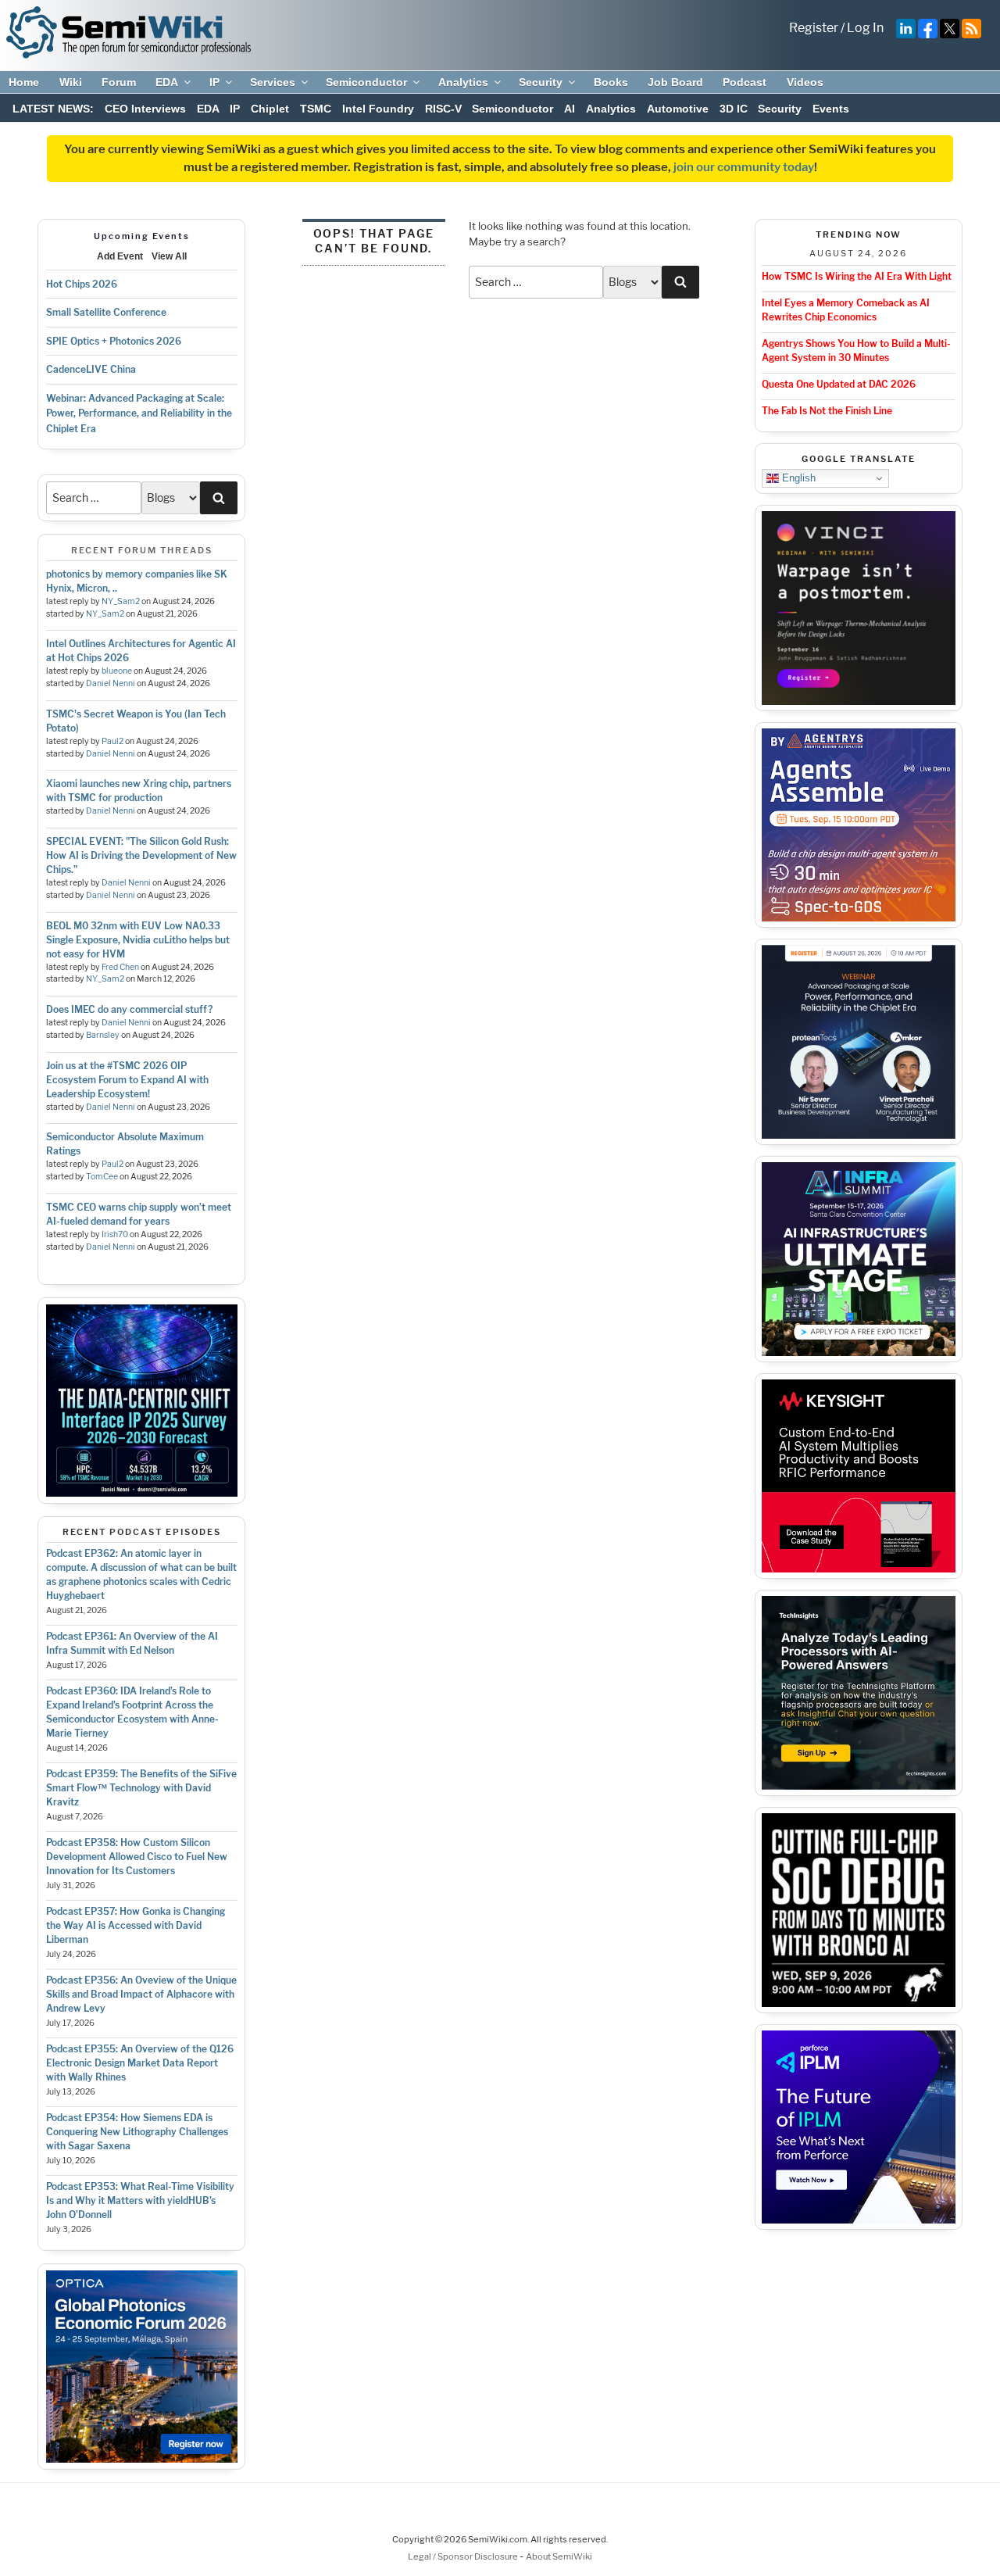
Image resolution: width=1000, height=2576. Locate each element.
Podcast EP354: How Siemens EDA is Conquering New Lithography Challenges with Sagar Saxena (137, 2132)
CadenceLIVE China (91, 369)
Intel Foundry (378, 109)
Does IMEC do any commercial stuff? (129, 1009)
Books (611, 82)
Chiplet (270, 109)
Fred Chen (120, 967)
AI (570, 109)
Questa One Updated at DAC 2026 (839, 384)
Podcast (745, 82)
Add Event (120, 256)
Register (814, 28)
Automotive (678, 109)
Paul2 (112, 741)
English (797, 478)
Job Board (675, 82)
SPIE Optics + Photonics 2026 (114, 341)
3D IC (734, 109)
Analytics (463, 82)
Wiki (71, 82)
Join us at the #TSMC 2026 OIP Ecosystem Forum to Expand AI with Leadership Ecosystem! (127, 1080)
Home (24, 82)
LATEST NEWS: (53, 109)
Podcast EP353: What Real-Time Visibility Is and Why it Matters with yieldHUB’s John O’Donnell (140, 2200)
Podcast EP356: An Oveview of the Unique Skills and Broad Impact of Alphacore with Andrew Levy (141, 1994)
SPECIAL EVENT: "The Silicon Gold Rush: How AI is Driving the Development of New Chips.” (141, 855)
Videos (805, 82)
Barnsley (103, 1035)
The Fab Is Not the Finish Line (827, 411)
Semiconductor (366, 82)
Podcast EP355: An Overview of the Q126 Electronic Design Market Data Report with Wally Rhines (140, 2063)
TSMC (316, 109)
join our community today (744, 167)
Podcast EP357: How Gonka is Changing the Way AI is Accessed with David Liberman (136, 1925)
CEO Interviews (145, 109)
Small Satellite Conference (106, 312)
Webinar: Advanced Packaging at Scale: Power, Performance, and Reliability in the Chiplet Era (139, 413)
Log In (865, 28)
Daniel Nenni (111, 683)
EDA (167, 82)
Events (831, 109)
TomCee (102, 1177)
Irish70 (115, 1234)
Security (541, 82)
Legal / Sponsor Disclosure (464, 2556)
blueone (117, 671)
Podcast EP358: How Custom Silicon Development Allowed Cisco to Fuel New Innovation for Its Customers (137, 1857)
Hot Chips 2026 (82, 284)
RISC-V (443, 109)
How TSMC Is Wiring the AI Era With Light (857, 276)
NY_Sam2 (121, 601)
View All (169, 256)
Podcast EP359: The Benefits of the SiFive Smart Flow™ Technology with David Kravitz (141, 1788)
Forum (119, 82)
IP (214, 82)
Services (273, 82)
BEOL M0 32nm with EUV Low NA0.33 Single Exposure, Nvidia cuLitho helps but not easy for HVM (138, 940)
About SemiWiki (559, 2556)
